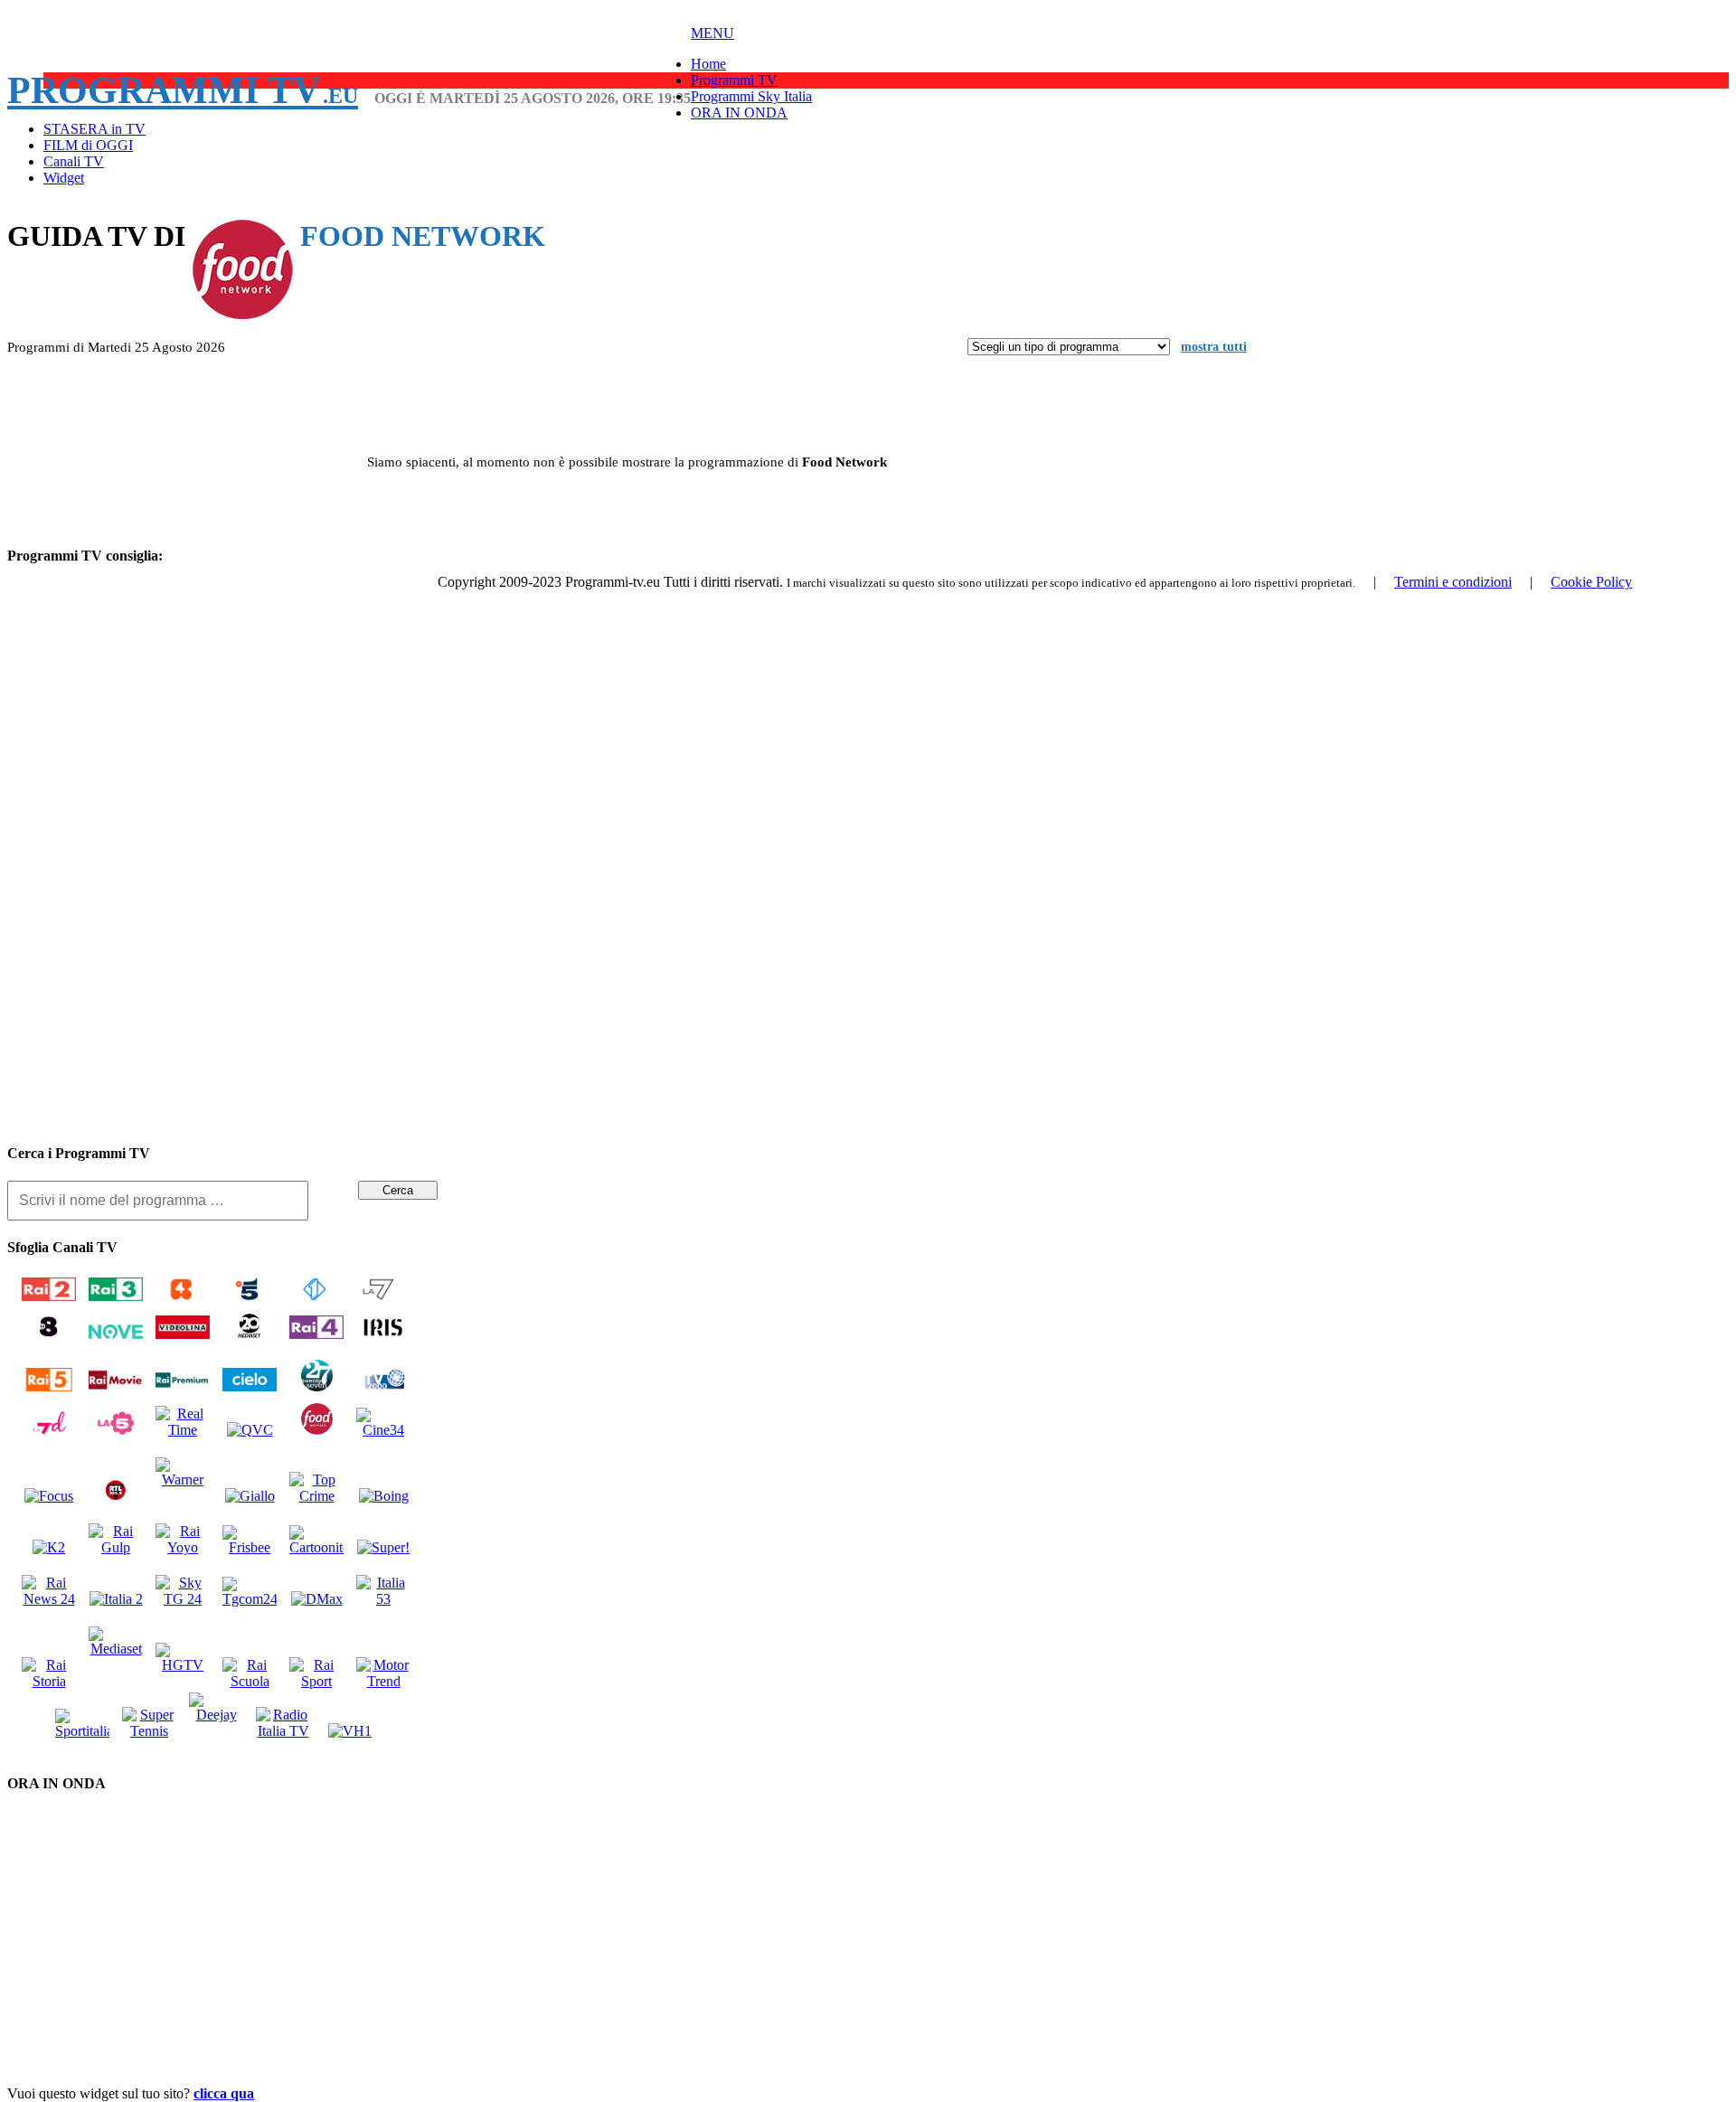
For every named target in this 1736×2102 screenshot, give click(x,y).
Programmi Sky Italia (751, 96)
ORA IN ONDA (739, 113)
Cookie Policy (1591, 582)
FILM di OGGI (88, 145)
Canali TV (74, 161)
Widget (64, 178)
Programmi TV (183, 90)
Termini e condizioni (1453, 582)
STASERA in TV (94, 129)
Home (708, 64)
